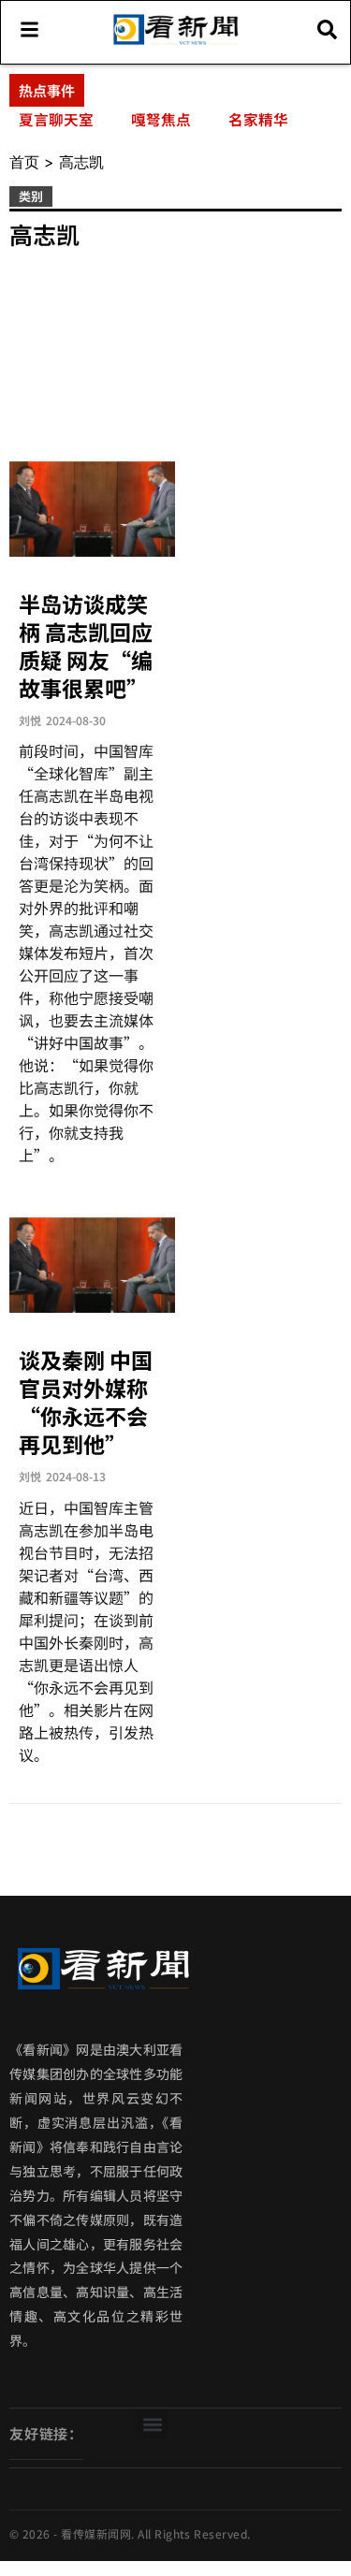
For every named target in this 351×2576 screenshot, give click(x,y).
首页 (24, 162)
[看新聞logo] (175, 43)
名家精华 (258, 119)
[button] (152, 2424)
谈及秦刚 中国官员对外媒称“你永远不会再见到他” (86, 1402)
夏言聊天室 (56, 119)
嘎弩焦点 (161, 119)
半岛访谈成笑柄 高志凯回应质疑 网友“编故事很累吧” (86, 646)
